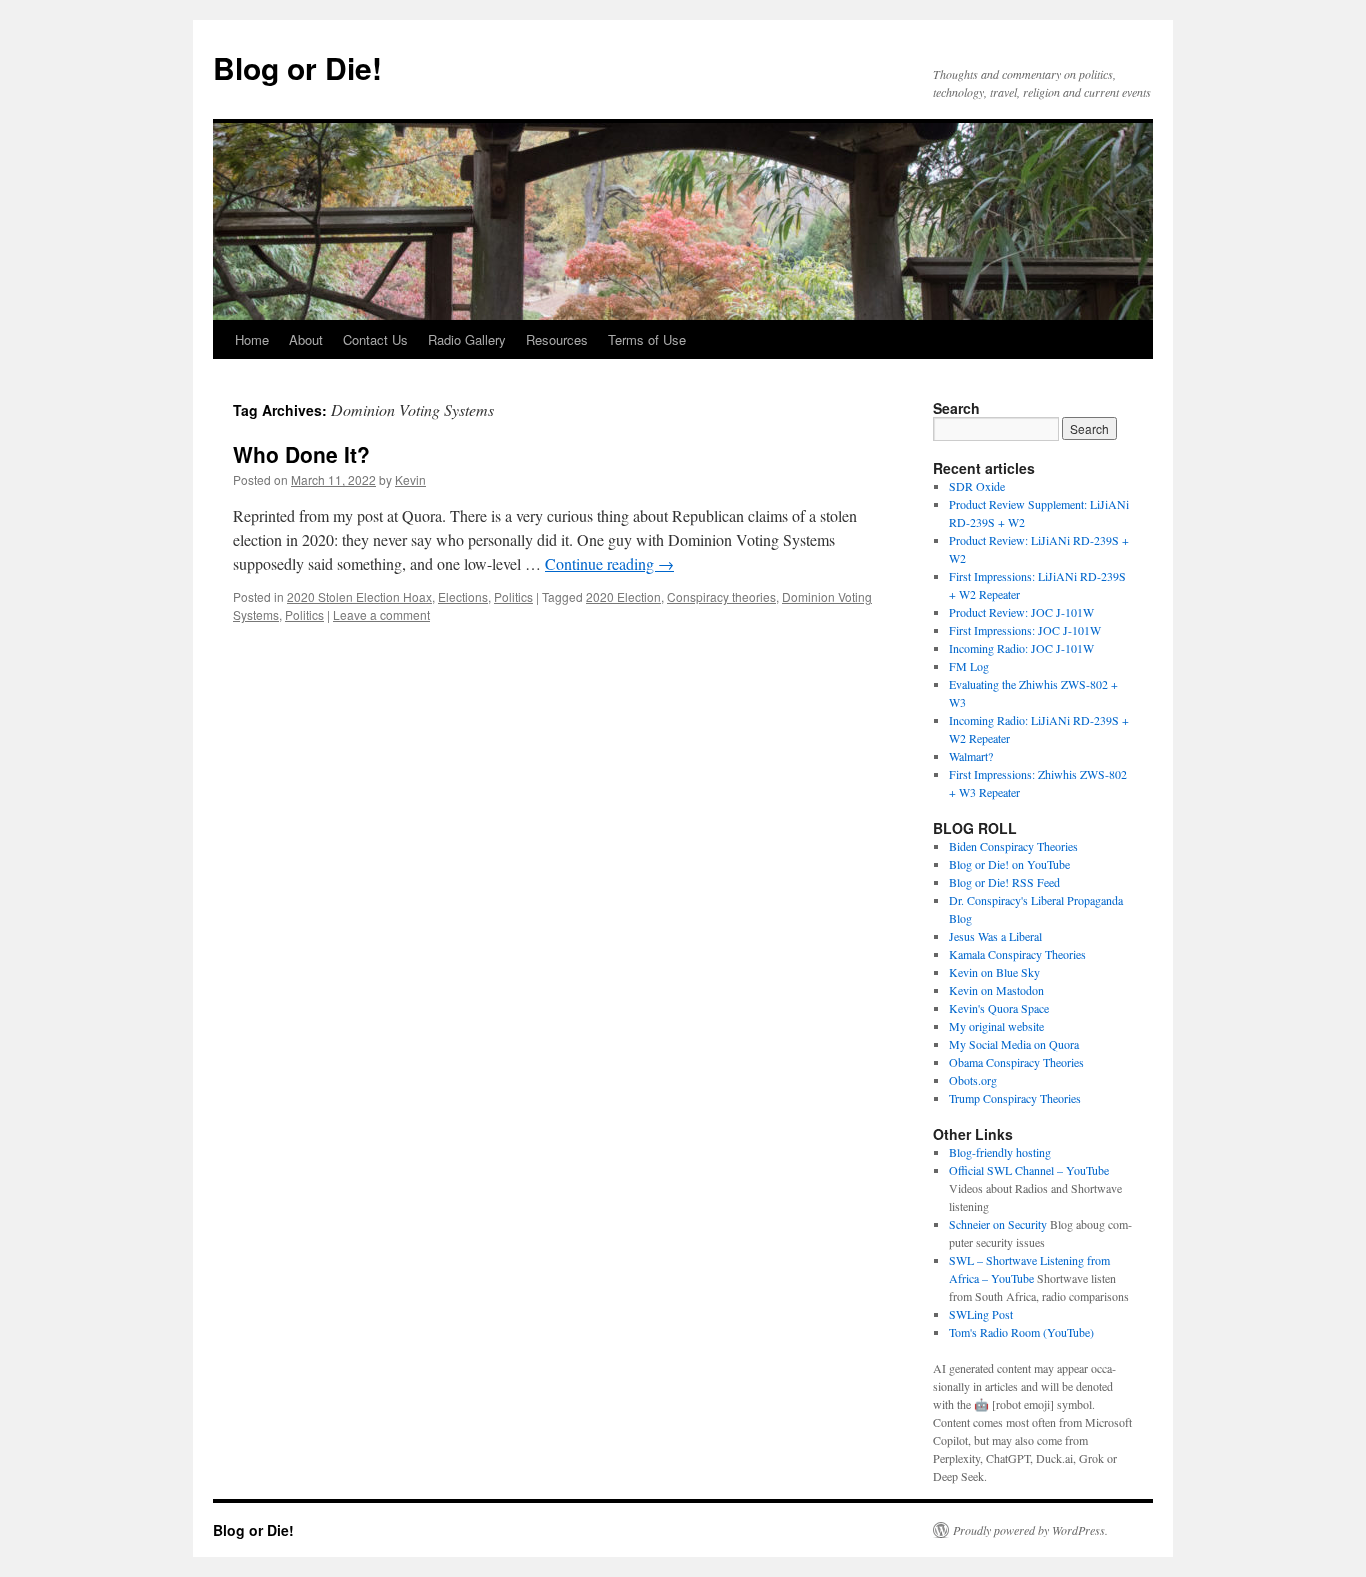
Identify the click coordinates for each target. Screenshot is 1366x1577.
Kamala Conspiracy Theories (1017, 954)
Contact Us (375, 339)
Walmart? (971, 756)
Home (252, 339)
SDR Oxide (977, 486)
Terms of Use (647, 339)
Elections (463, 596)
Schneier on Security (998, 1224)
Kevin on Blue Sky (994, 972)
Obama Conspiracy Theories (1016, 1062)
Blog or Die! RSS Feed (1004, 882)
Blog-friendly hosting (1000, 1152)
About (306, 339)
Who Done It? (301, 454)
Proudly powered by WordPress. (1030, 1530)
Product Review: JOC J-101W (1021, 612)
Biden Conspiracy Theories (1013, 846)
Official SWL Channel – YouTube (1029, 1170)
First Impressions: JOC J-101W (1025, 630)
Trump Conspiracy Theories (1015, 1098)
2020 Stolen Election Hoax (359, 596)
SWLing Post (981, 1314)
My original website (996, 1026)
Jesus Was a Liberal (995, 936)
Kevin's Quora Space (999, 1008)
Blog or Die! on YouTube (1009, 864)
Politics (513, 596)
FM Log (969, 666)
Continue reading (609, 563)
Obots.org (973, 1080)
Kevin (410, 479)
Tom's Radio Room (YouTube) (1021, 1332)
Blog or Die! (297, 67)
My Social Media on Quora (1014, 1044)
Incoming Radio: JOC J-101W (1021, 648)
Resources (557, 339)
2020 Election (623, 596)
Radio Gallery (467, 339)
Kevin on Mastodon (996, 990)
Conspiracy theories (721, 596)
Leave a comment (381, 614)
